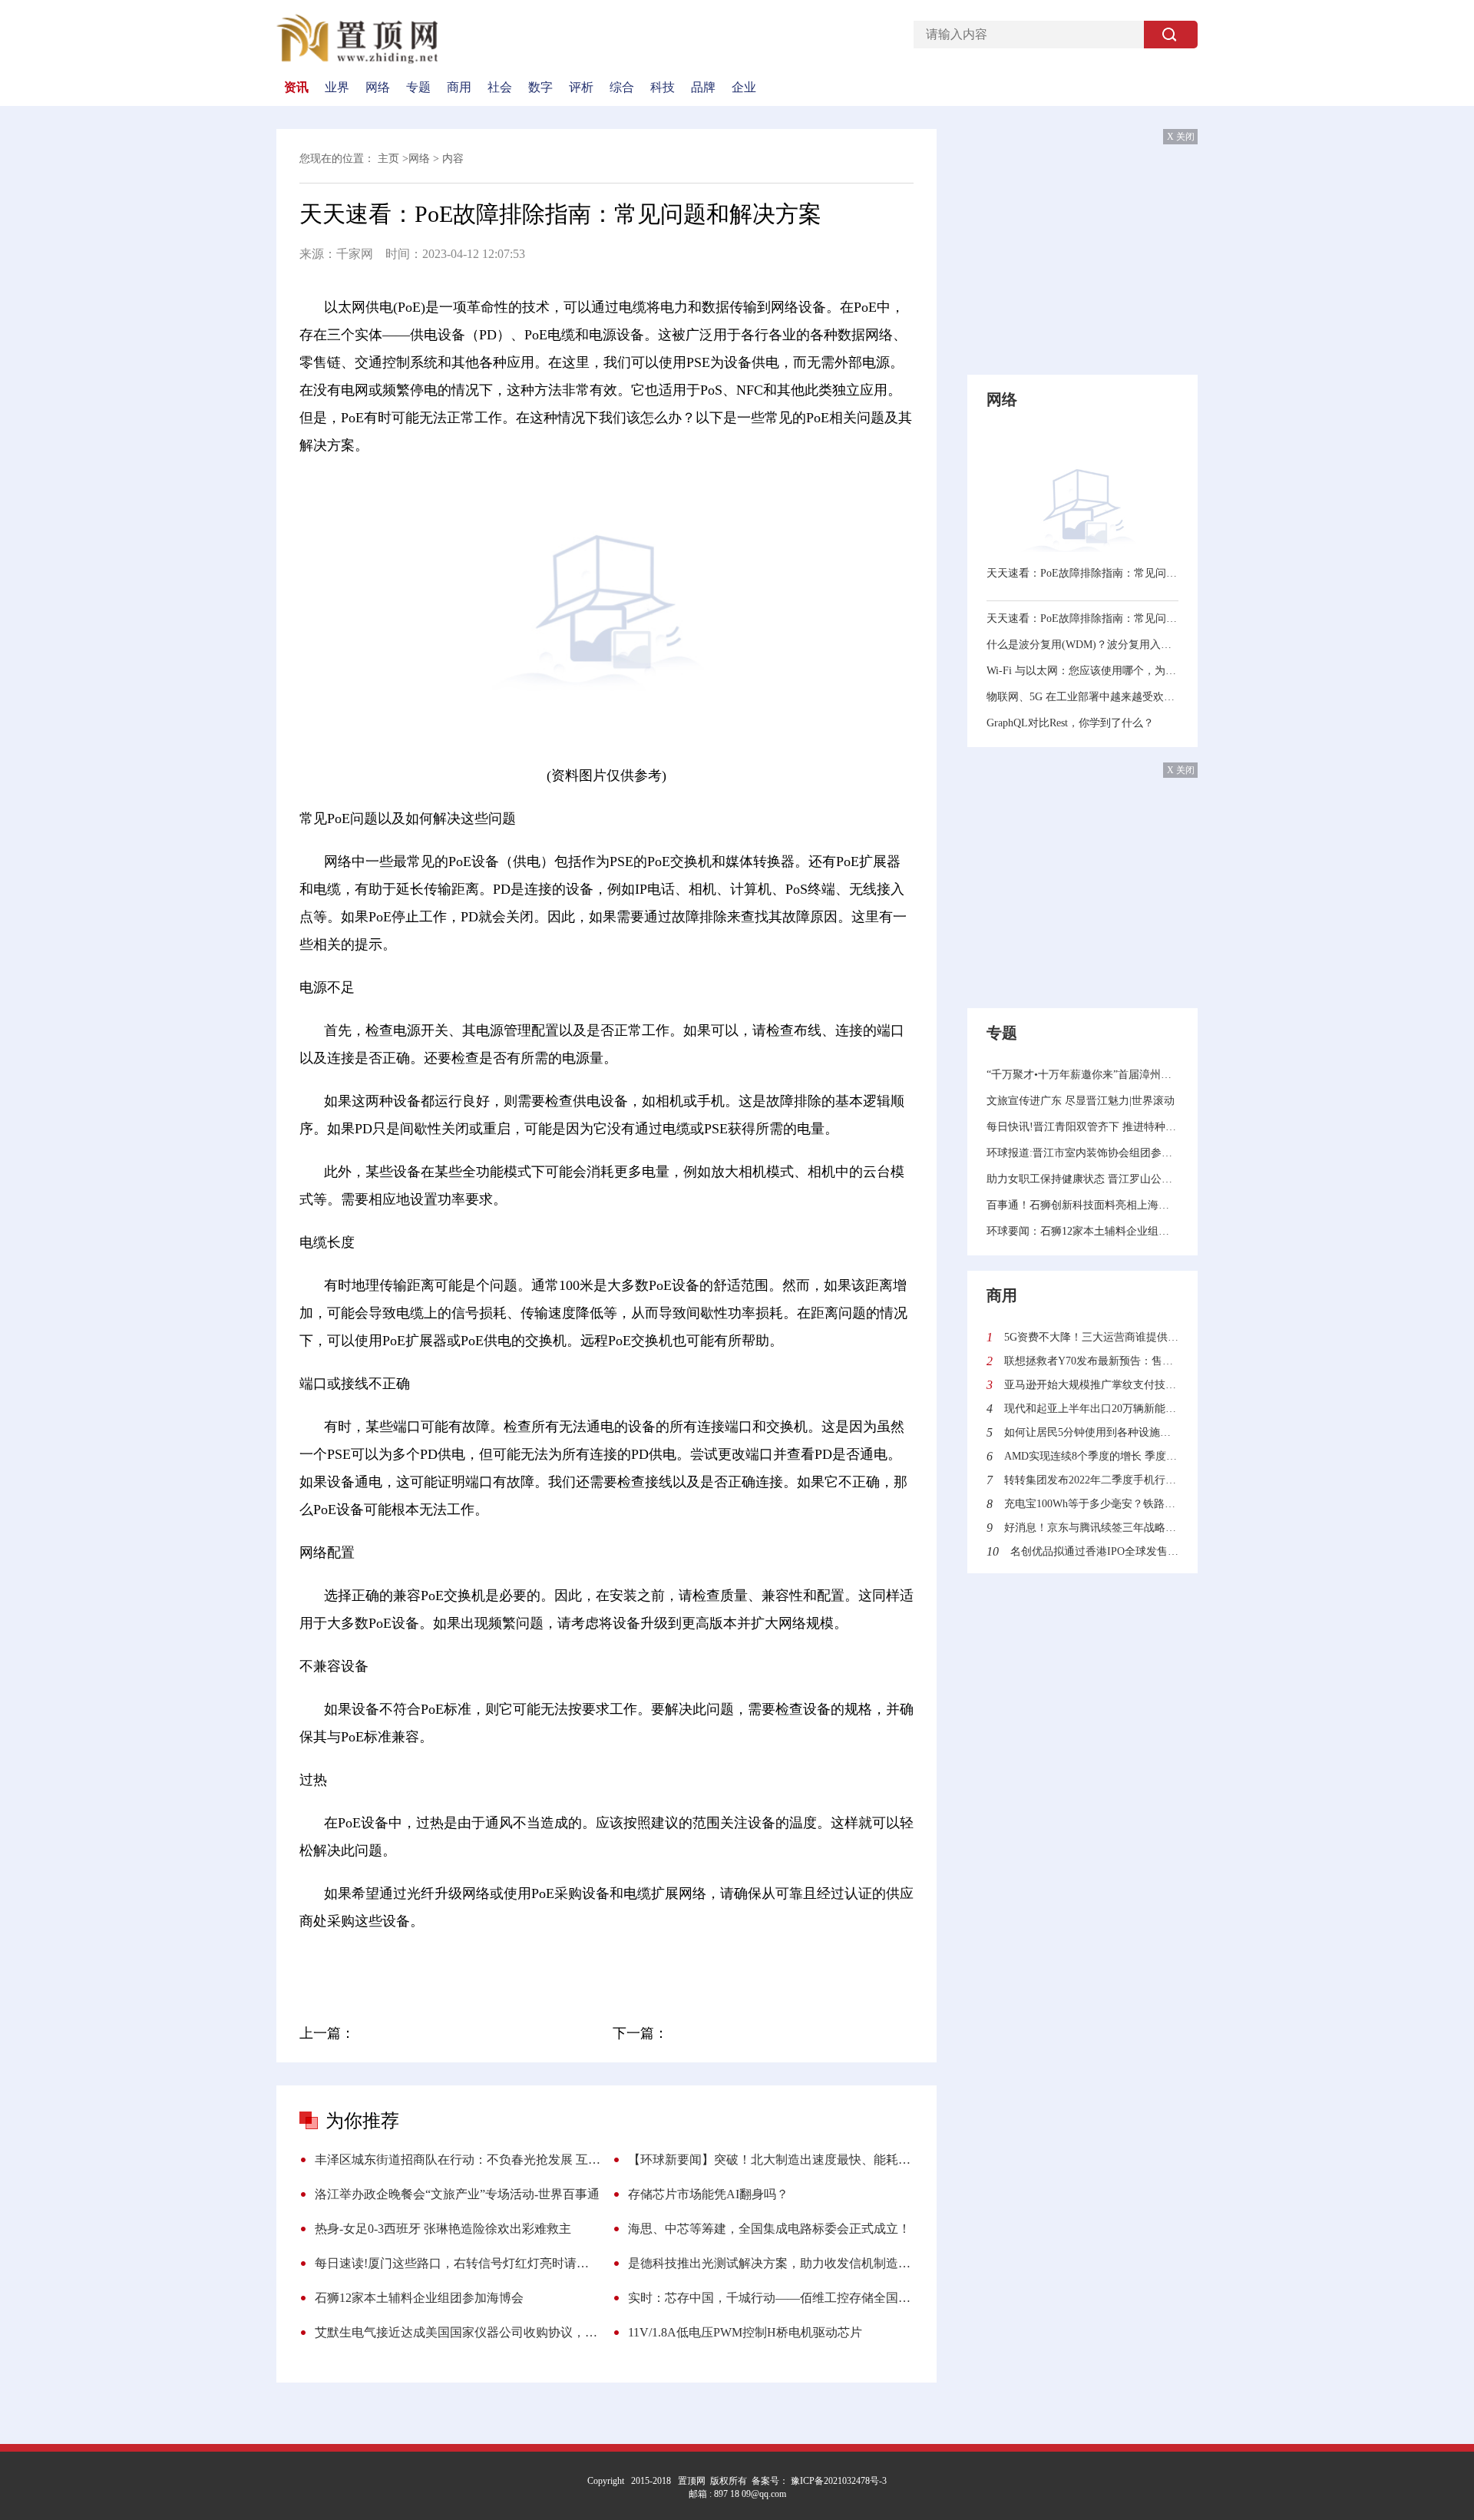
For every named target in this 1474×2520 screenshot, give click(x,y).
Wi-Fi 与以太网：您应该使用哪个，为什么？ (1082, 671)
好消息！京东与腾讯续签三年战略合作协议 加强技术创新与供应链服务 (1091, 1528)
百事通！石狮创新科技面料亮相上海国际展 (1082, 1205)
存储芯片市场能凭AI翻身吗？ (708, 2194)
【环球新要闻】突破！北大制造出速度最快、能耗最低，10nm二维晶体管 (771, 2160)
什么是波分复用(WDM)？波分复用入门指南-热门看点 (1082, 645)
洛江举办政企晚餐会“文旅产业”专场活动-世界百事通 (457, 2194)
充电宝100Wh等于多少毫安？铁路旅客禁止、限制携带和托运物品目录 (1091, 1504)
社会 (500, 88)
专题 (418, 88)
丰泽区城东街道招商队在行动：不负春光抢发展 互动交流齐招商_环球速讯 (458, 2160)
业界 (337, 88)
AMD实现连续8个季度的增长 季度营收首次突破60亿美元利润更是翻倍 (1091, 1456)
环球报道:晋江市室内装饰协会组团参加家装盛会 (1082, 1153)
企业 (744, 88)
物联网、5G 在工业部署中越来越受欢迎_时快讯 (1082, 697)
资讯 (296, 88)
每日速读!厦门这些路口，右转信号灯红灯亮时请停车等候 (458, 2263)
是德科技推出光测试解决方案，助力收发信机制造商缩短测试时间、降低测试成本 (771, 2263)
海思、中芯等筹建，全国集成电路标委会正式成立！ (769, 2229)
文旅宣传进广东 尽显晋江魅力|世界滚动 (1081, 1101)
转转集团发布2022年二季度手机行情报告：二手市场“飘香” (1091, 1480)
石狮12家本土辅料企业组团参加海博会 (419, 2298)
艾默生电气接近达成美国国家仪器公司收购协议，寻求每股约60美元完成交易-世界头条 (458, 2332)
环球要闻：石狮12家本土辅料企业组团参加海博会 (1082, 1231)
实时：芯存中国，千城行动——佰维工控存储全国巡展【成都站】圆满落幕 (771, 2298)
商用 (459, 88)
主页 (388, 159)
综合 (622, 88)
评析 (581, 88)
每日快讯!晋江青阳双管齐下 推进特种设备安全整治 (1082, 1127)
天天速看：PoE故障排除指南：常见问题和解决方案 (1082, 573)
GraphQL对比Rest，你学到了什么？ (1070, 723)
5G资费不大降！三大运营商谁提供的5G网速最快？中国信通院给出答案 (1091, 1337)
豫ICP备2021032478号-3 (838, 2481)
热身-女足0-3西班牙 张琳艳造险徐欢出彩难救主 (443, 2229)
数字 (540, 88)
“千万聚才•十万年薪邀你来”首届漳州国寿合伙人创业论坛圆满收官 (1082, 1075)
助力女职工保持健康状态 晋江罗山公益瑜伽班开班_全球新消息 (1082, 1179)
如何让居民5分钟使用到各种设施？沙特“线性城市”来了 (1091, 1432)
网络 (378, 88)
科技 (663, 88)
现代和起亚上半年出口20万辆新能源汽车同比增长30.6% (1091, 1409)
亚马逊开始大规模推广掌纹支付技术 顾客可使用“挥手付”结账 (1091, 1385)
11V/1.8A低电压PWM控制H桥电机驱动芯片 (745, 2332)
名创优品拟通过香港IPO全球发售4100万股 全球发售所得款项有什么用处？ (1094, 1551)
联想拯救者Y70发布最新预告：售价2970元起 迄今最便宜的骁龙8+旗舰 (1091, 1361)
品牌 (703, 88)
